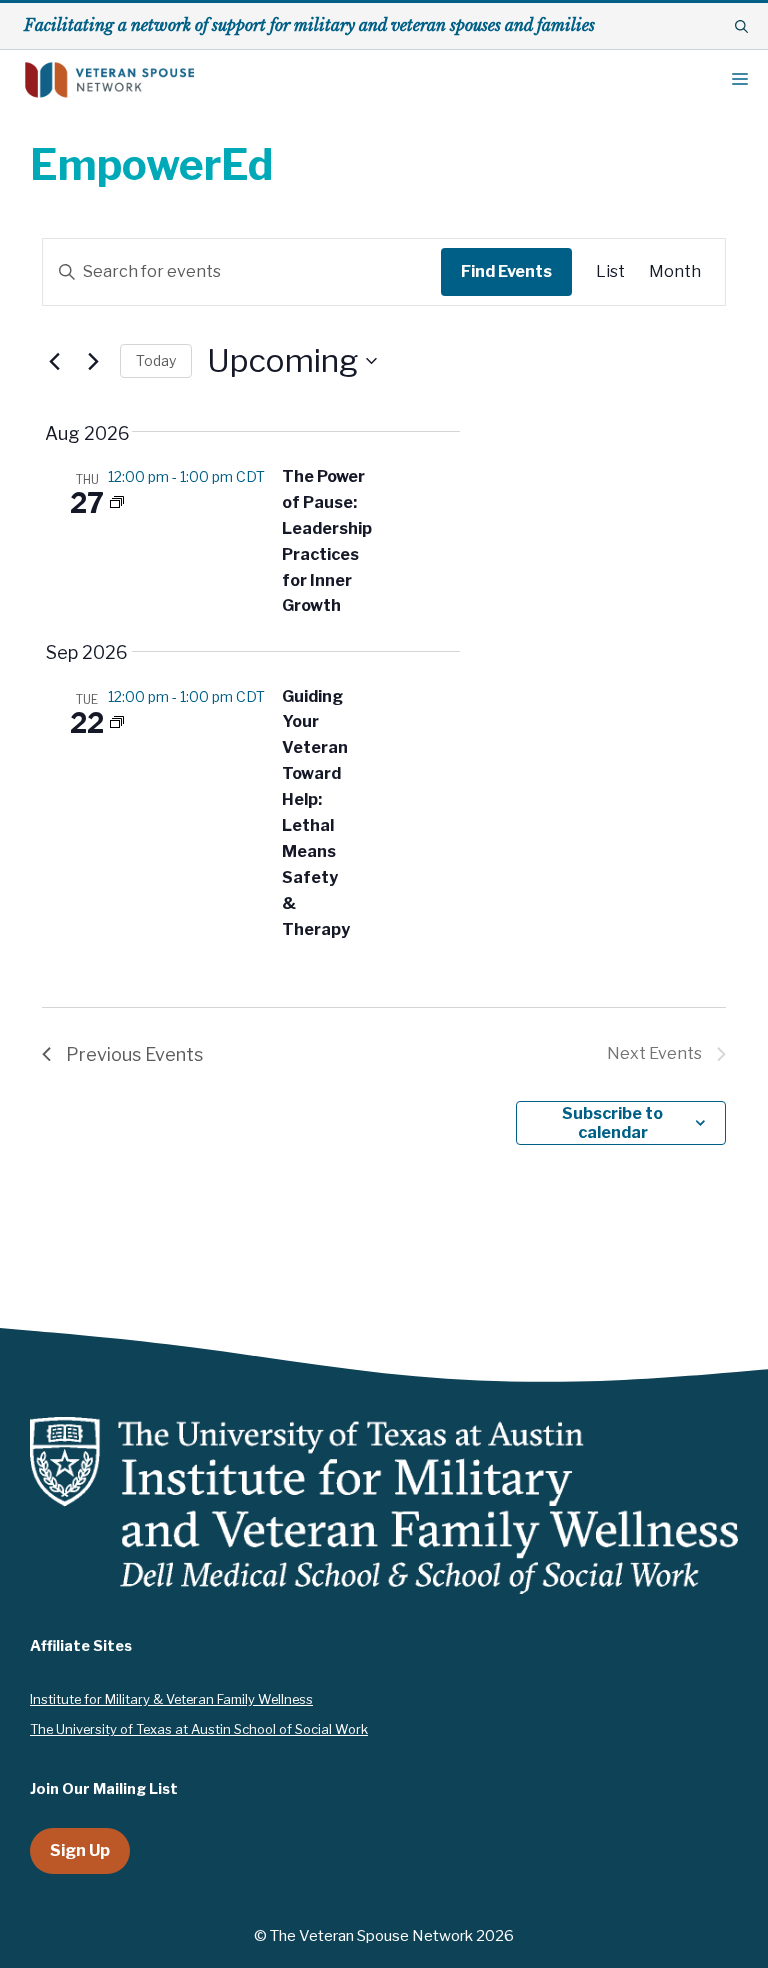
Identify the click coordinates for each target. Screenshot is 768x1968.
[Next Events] (93, 361)
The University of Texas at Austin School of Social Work (199, 1729)
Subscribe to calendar (612, 1123)
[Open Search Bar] (741, 26)
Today (156, 360)
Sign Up (80, 1850)
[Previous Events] (54, 361)
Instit (45, 1699)
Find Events (506, 271)
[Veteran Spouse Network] (110, 80)
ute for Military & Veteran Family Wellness (187, 1699)
